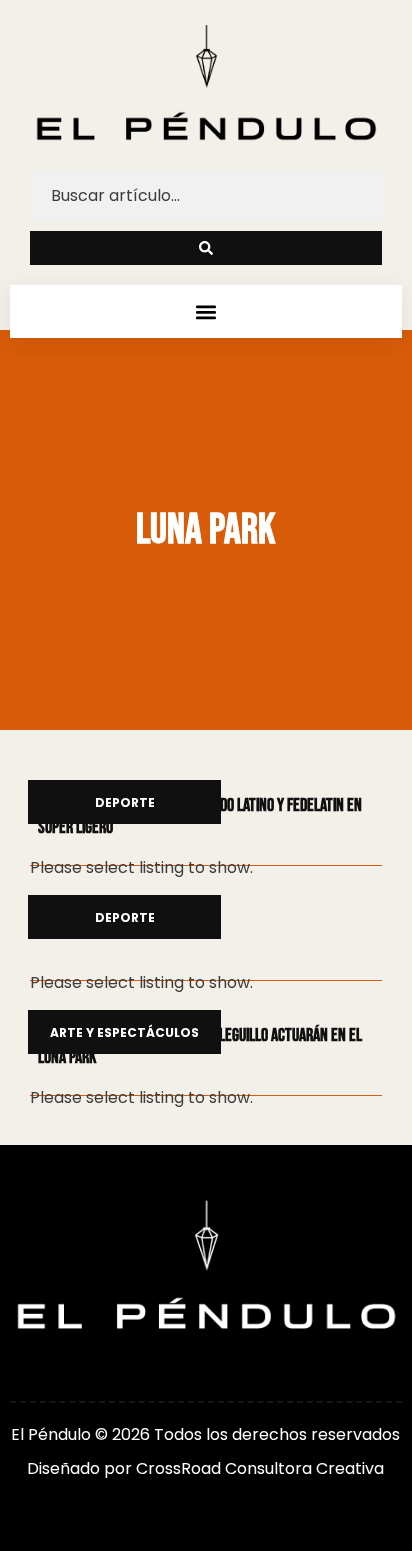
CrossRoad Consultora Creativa (260, 1468)
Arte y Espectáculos (124, 1033)
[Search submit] (206, 248)
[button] (205, 311)
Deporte (125, 803)
